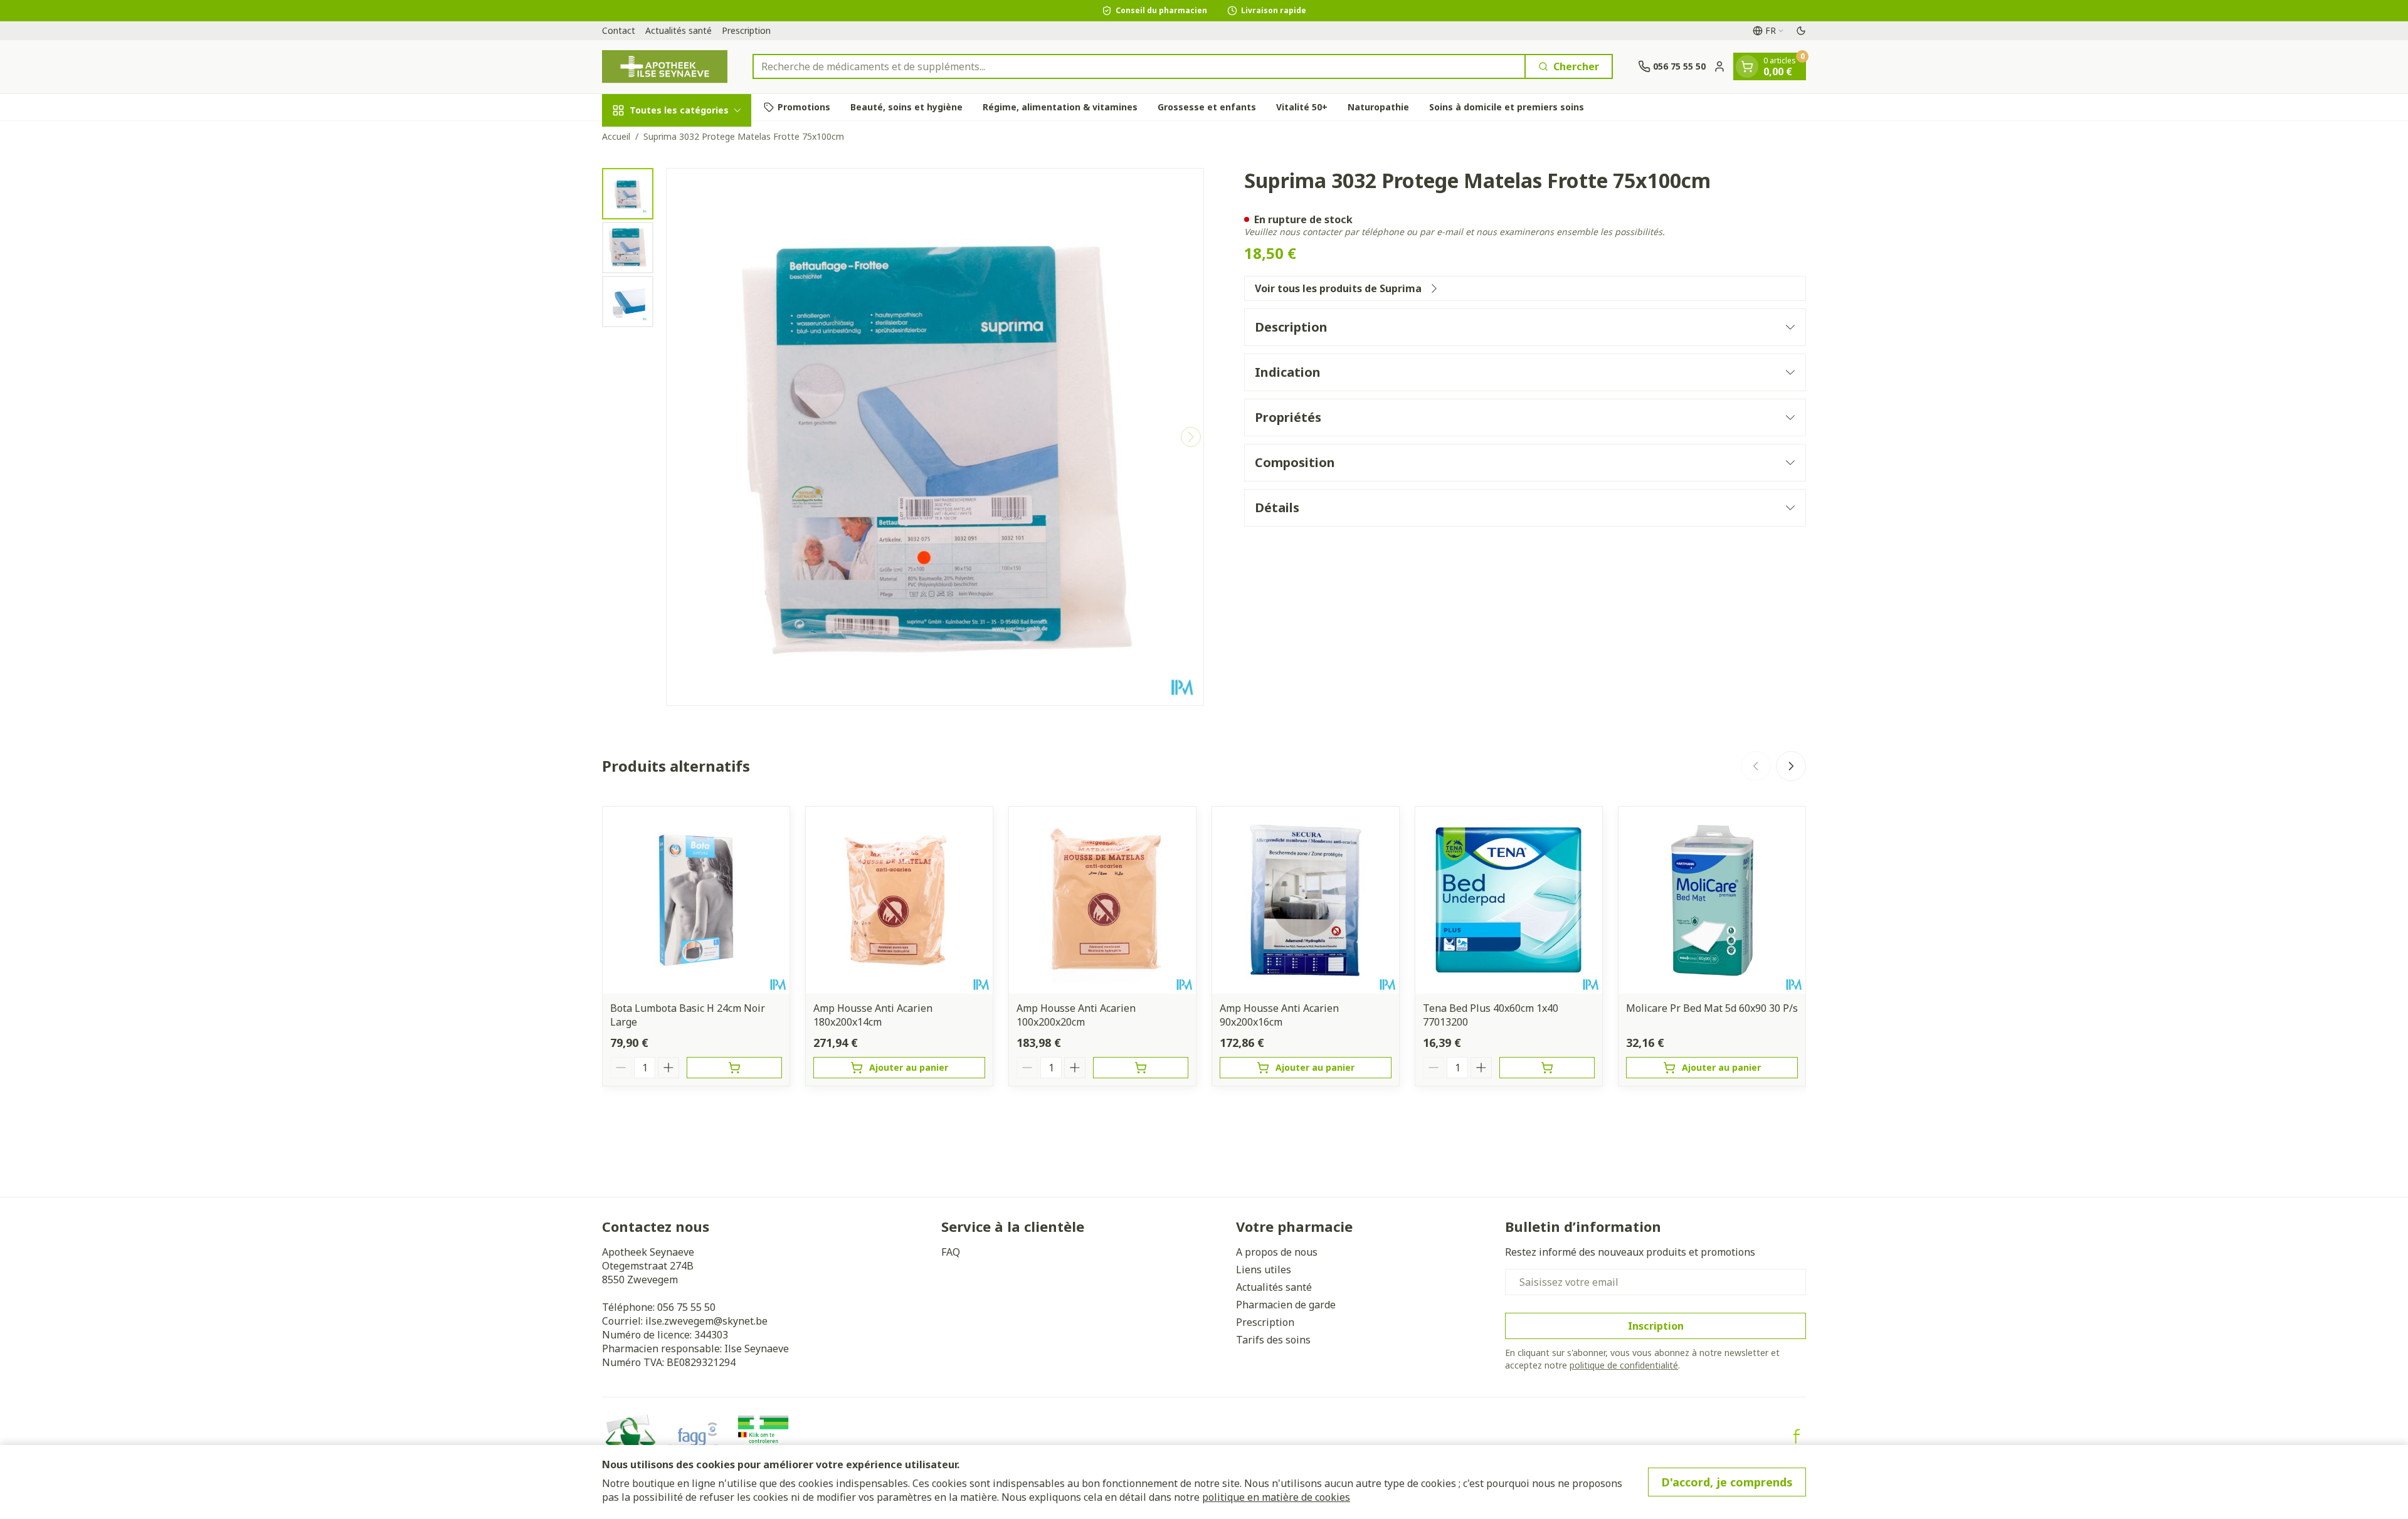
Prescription (746, 30)
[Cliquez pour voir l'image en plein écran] (935, 437)
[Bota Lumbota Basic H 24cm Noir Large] (696, 900)
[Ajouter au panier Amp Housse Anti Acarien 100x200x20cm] (1141, 1068)
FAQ (951, 1252)
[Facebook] (1797, 1436)
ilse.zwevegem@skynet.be (706, 1321)
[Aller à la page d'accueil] (665, 67)
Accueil (616, 136)
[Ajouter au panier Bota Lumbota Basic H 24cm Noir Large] (734, 1068)
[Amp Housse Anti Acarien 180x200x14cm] (899, 900)
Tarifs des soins (1273, 1340)
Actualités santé (679, 30)
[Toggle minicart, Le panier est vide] (1747, 66)
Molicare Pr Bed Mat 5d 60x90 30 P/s (1712, 1008)
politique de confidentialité (1624, 1365)
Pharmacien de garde (1286, 1305)
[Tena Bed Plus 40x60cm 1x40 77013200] (1509, 900)
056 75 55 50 (686, 1307)
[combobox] (1139, 66)
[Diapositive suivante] (1791, 766)
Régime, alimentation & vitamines (1060, 107)
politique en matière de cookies (1276, 1497)
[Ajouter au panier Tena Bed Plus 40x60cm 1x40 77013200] (1547, 1068)
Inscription (1656, 1326)
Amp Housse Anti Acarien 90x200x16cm (1279, 1015)
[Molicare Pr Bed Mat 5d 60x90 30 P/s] (1712, 900)
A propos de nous (1277, 1252)
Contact (619, 30)
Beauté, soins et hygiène (906, 107)
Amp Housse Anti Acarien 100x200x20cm (1076, 1015)
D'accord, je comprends (1727, 1482)
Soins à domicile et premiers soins (1507, 107)
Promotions (804, 107)
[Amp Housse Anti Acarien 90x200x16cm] (1306, 900)
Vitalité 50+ (1302, 107)
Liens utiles (1264, 1269)
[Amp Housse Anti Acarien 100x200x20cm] (1102, 900)
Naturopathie (1378, 107)
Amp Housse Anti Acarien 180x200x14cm (873, 1015)
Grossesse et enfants (1207, 107)
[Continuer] (1191, 437)
